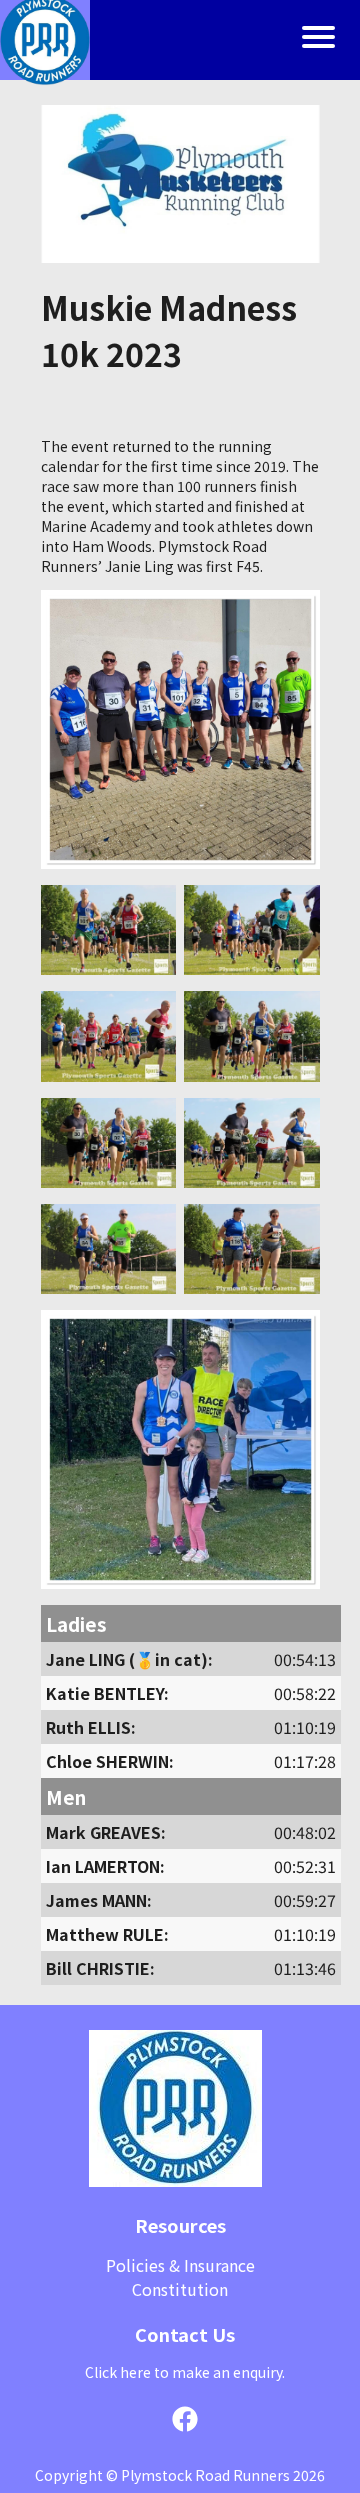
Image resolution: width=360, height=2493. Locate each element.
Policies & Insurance (180, 2265)
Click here (118, 2372)
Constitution (180, 2289)
